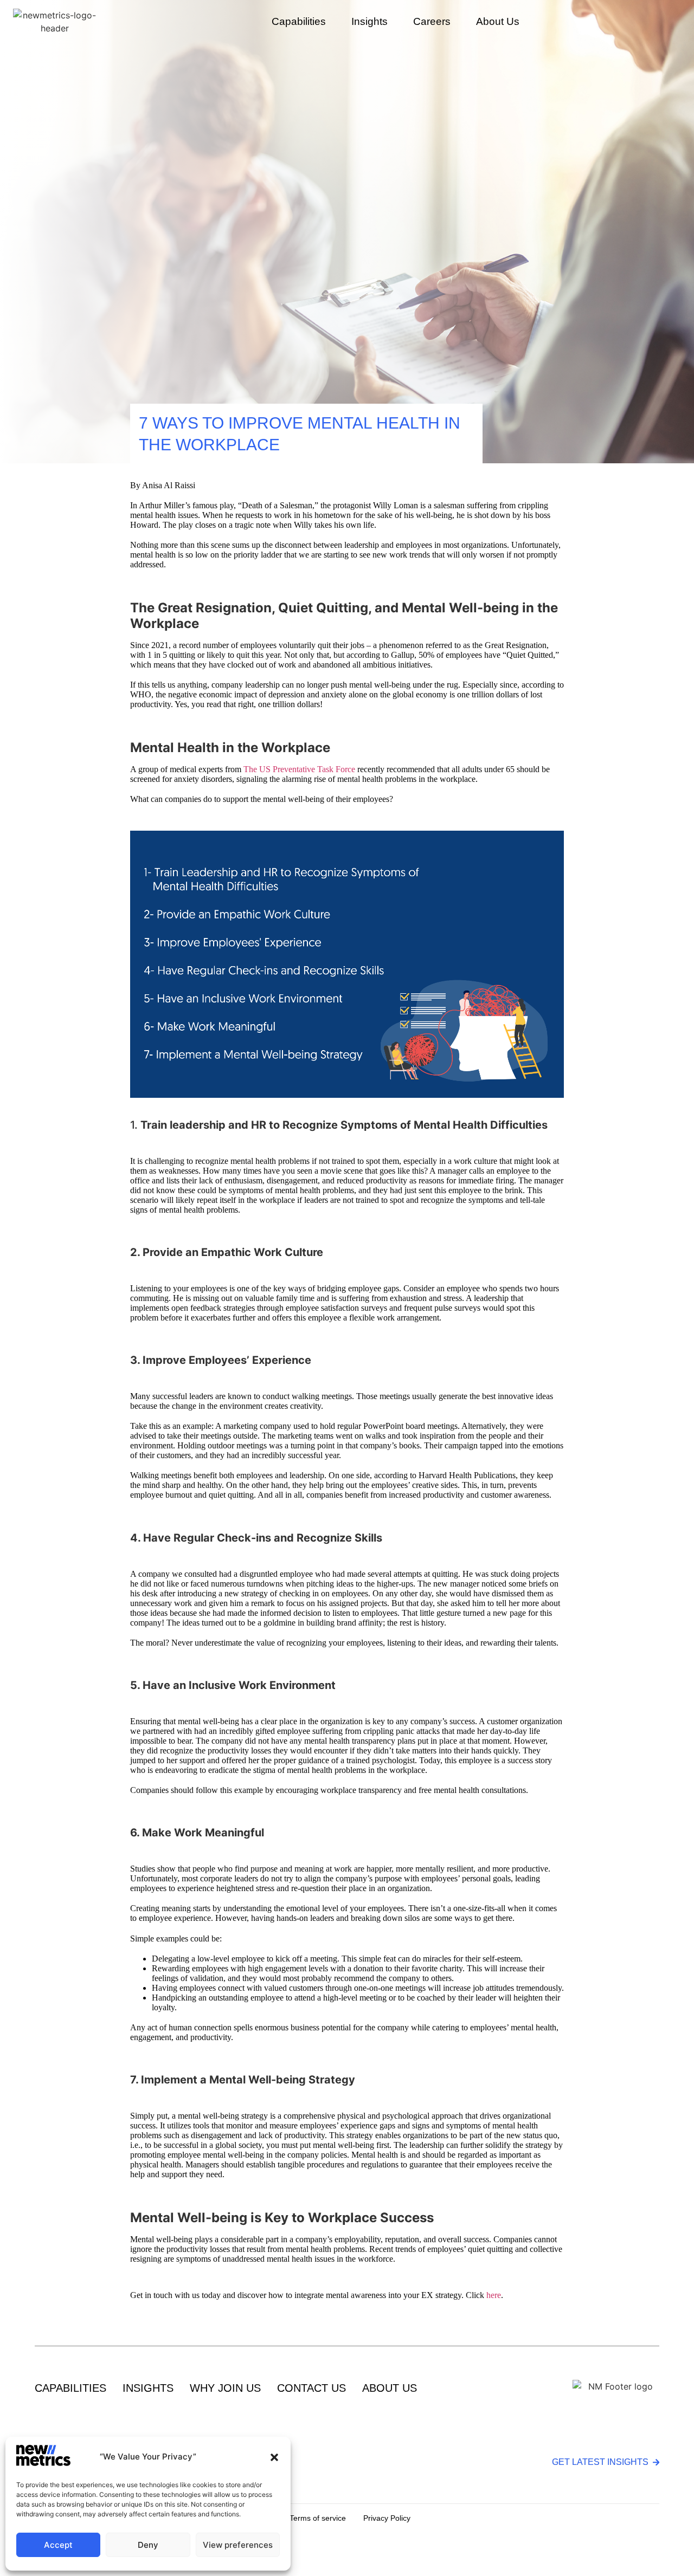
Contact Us (311, 2388)
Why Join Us (225, 2388)
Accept (58, 2545)
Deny (148, 2545)
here (494, 2295)
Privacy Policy (387, 2518)
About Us (498, 21)
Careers (432, 21)
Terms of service (318, 2518)
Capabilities (70, 2388)
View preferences (238, 2545)
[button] (274, 2457)
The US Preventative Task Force (299, 769)
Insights (370, 21)
